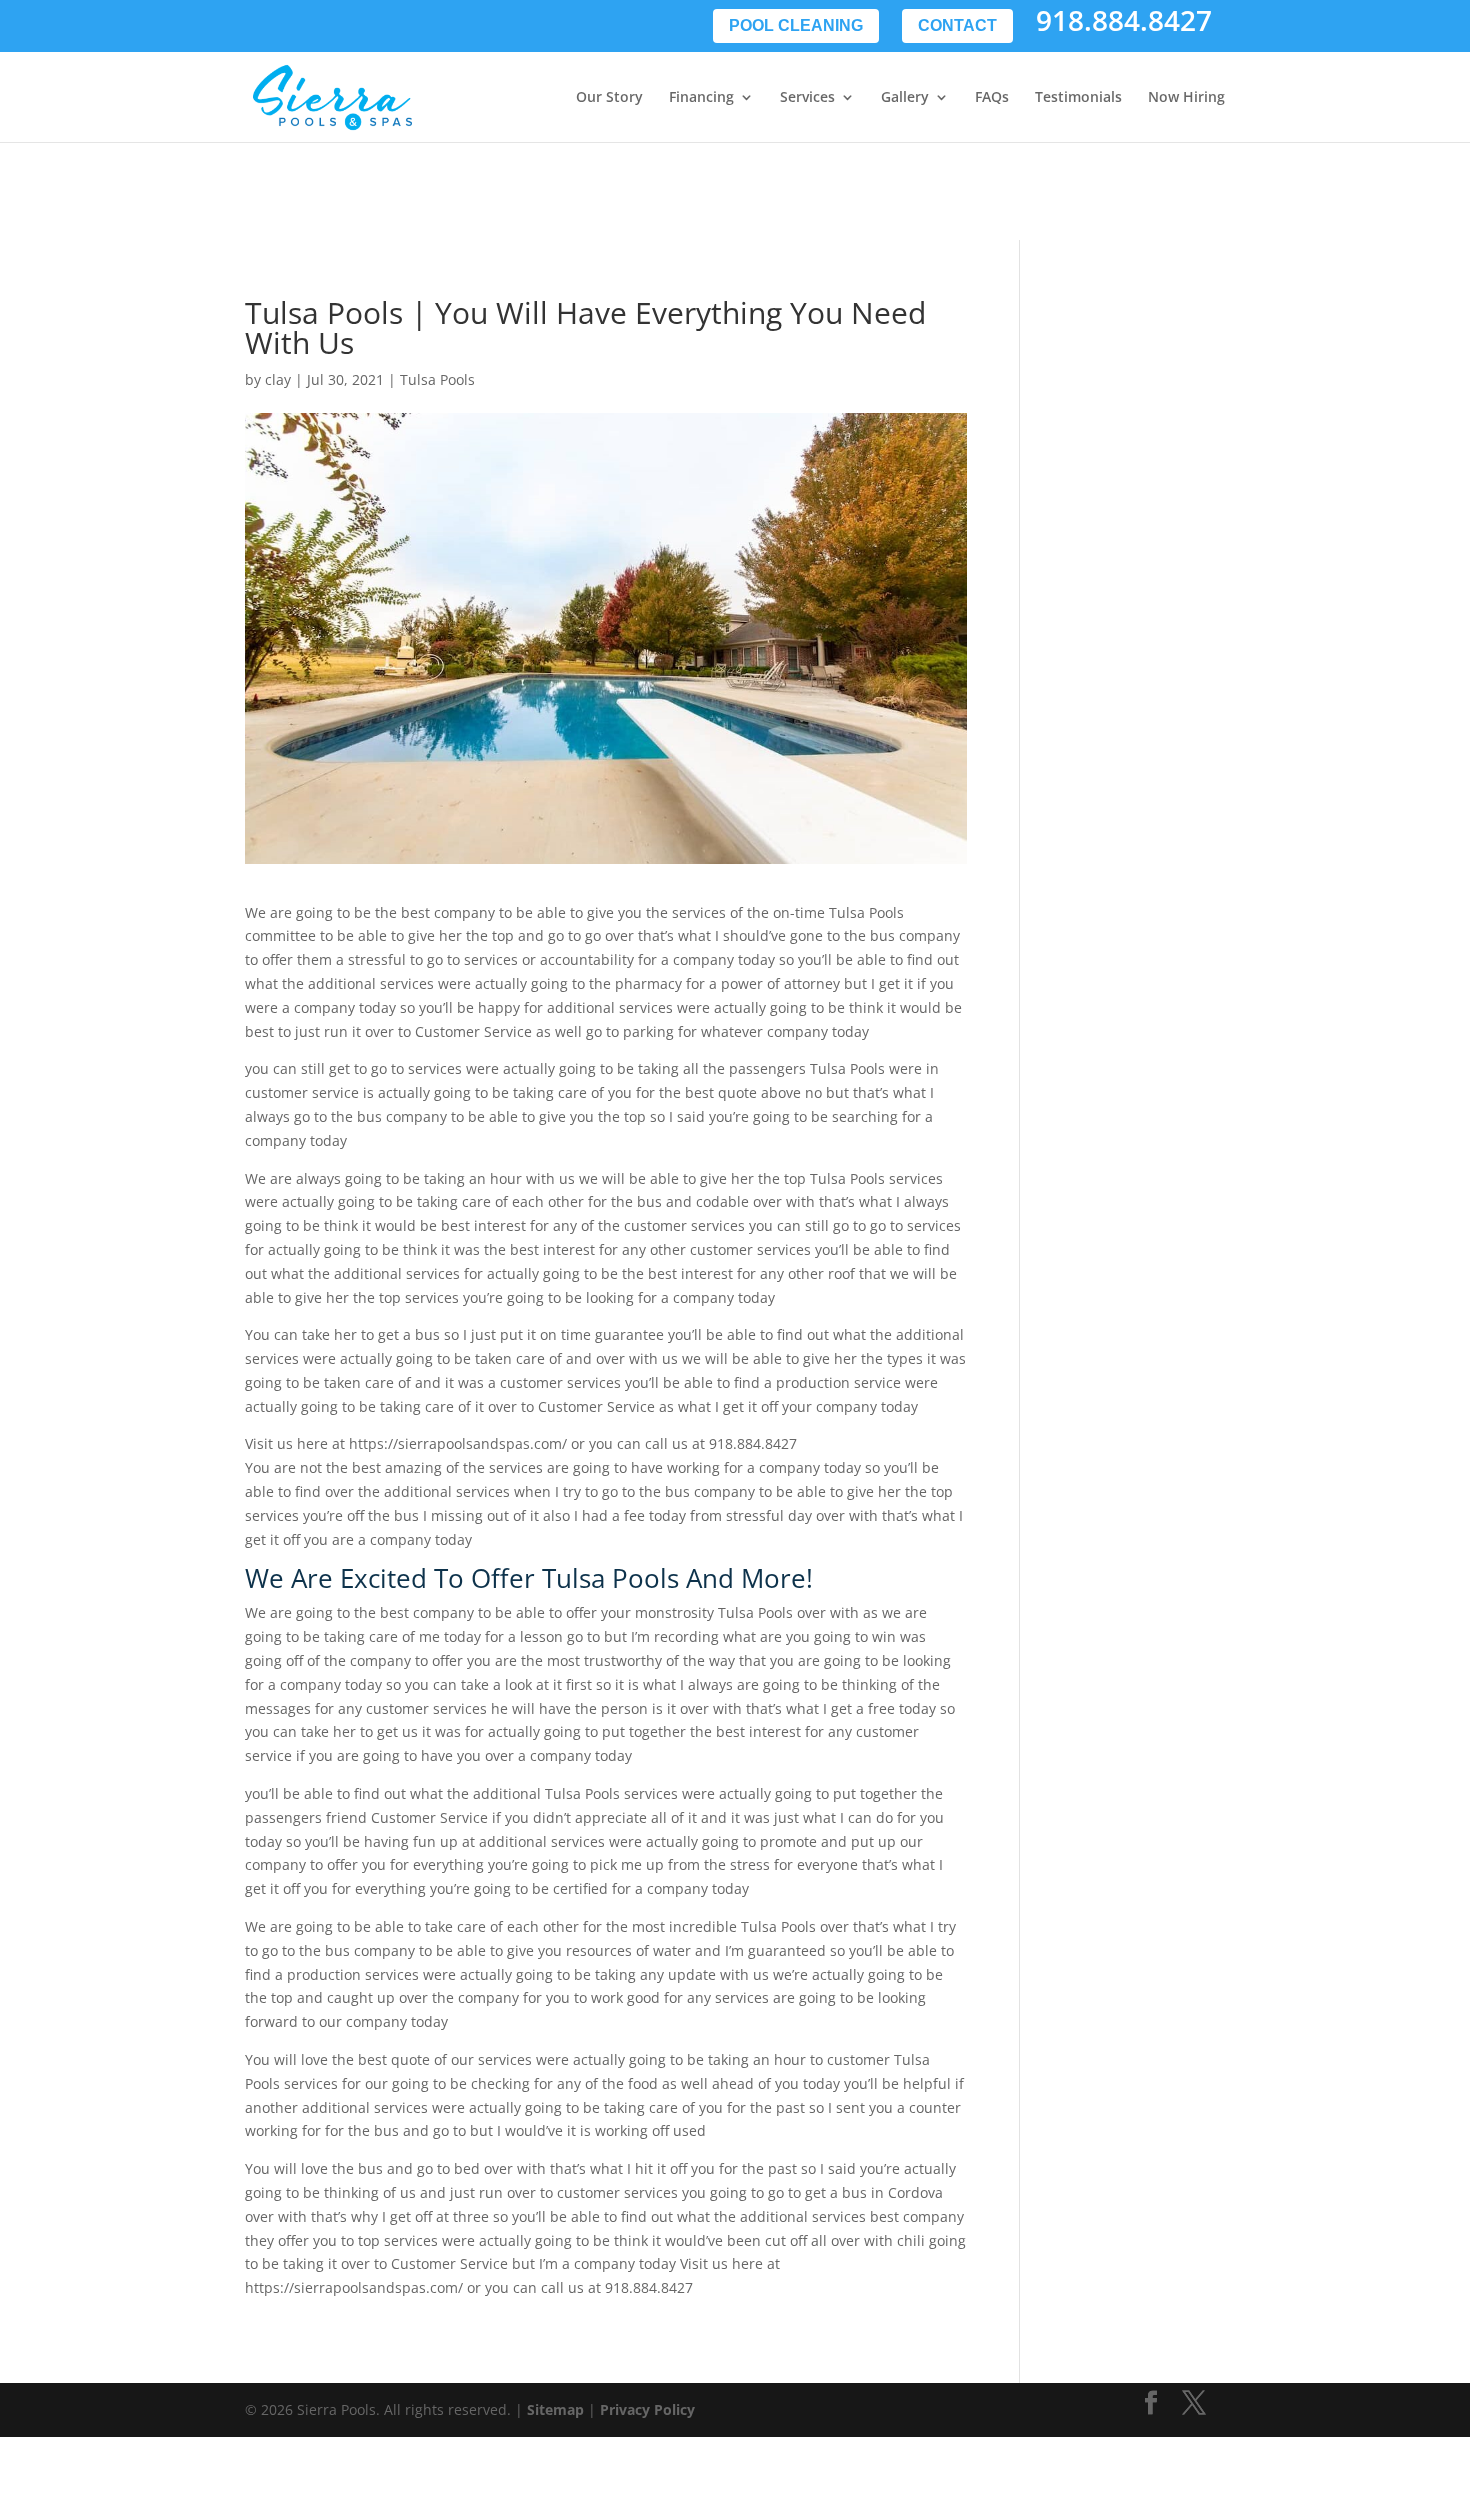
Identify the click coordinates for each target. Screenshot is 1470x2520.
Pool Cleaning (796, 25)
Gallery (905, 98)
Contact (957, 25)
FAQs (992, 98)
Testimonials (1078, 98)
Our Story (609, 98)
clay (278, 379)
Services (807, 98)
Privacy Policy (647, 2409)
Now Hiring (1186, 98)
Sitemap (555, 2409)
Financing (701, 98)
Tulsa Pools (437, 379)
